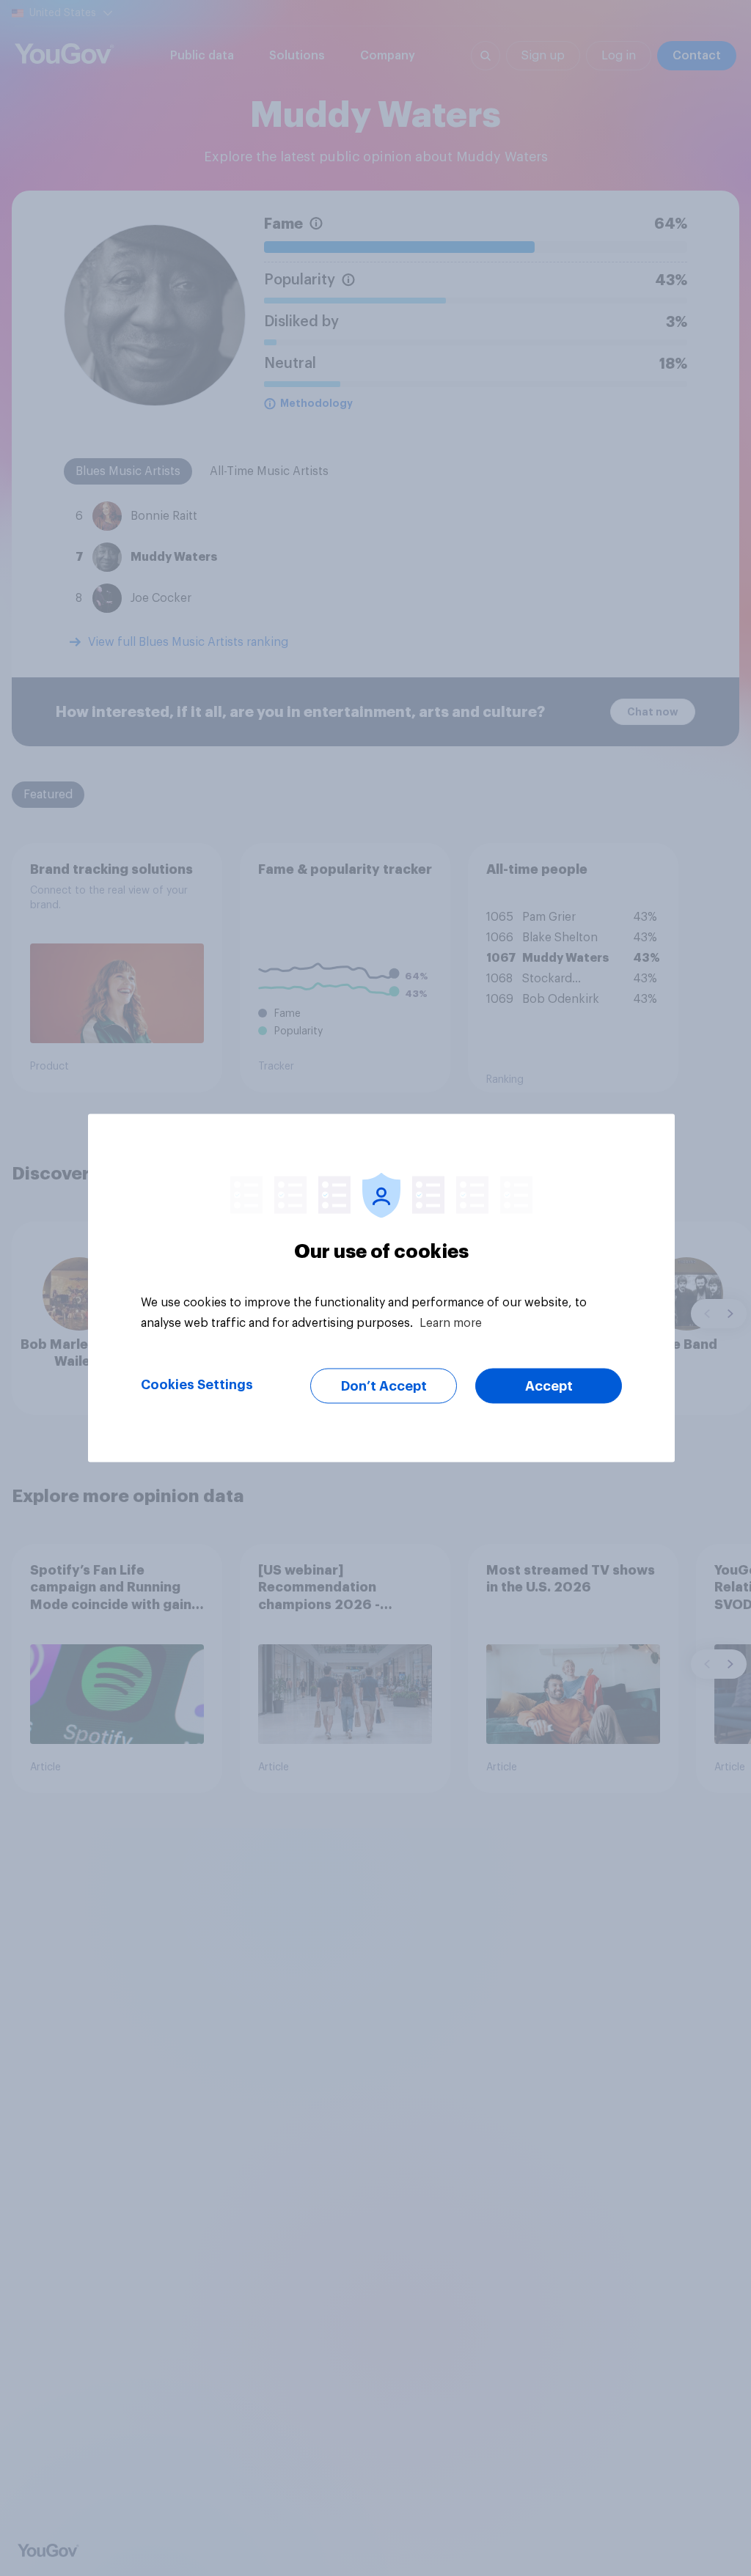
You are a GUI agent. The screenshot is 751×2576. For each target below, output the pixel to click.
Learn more (451, 1323)
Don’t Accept (384, 1386)
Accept (549, 1386)
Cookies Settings (197, 1385)
